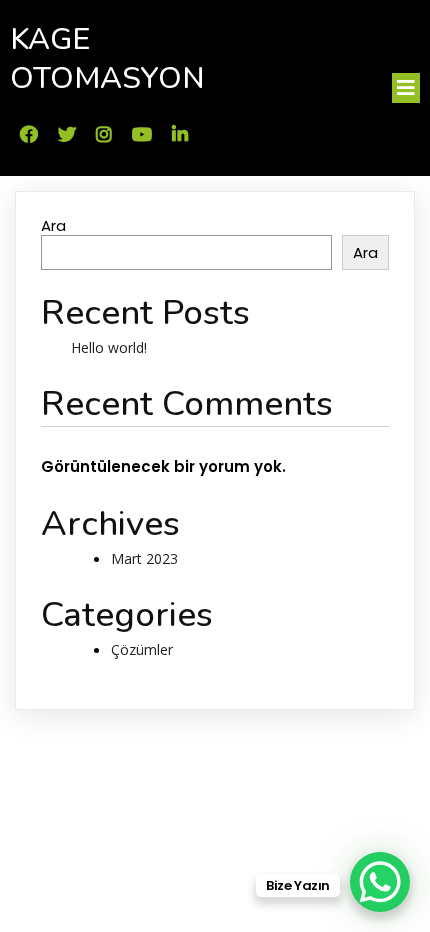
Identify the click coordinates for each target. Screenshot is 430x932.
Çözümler (142, 649)
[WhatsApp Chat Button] (380, 882)
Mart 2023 (144, 558)
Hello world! (109, 347)
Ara (53, 225)
